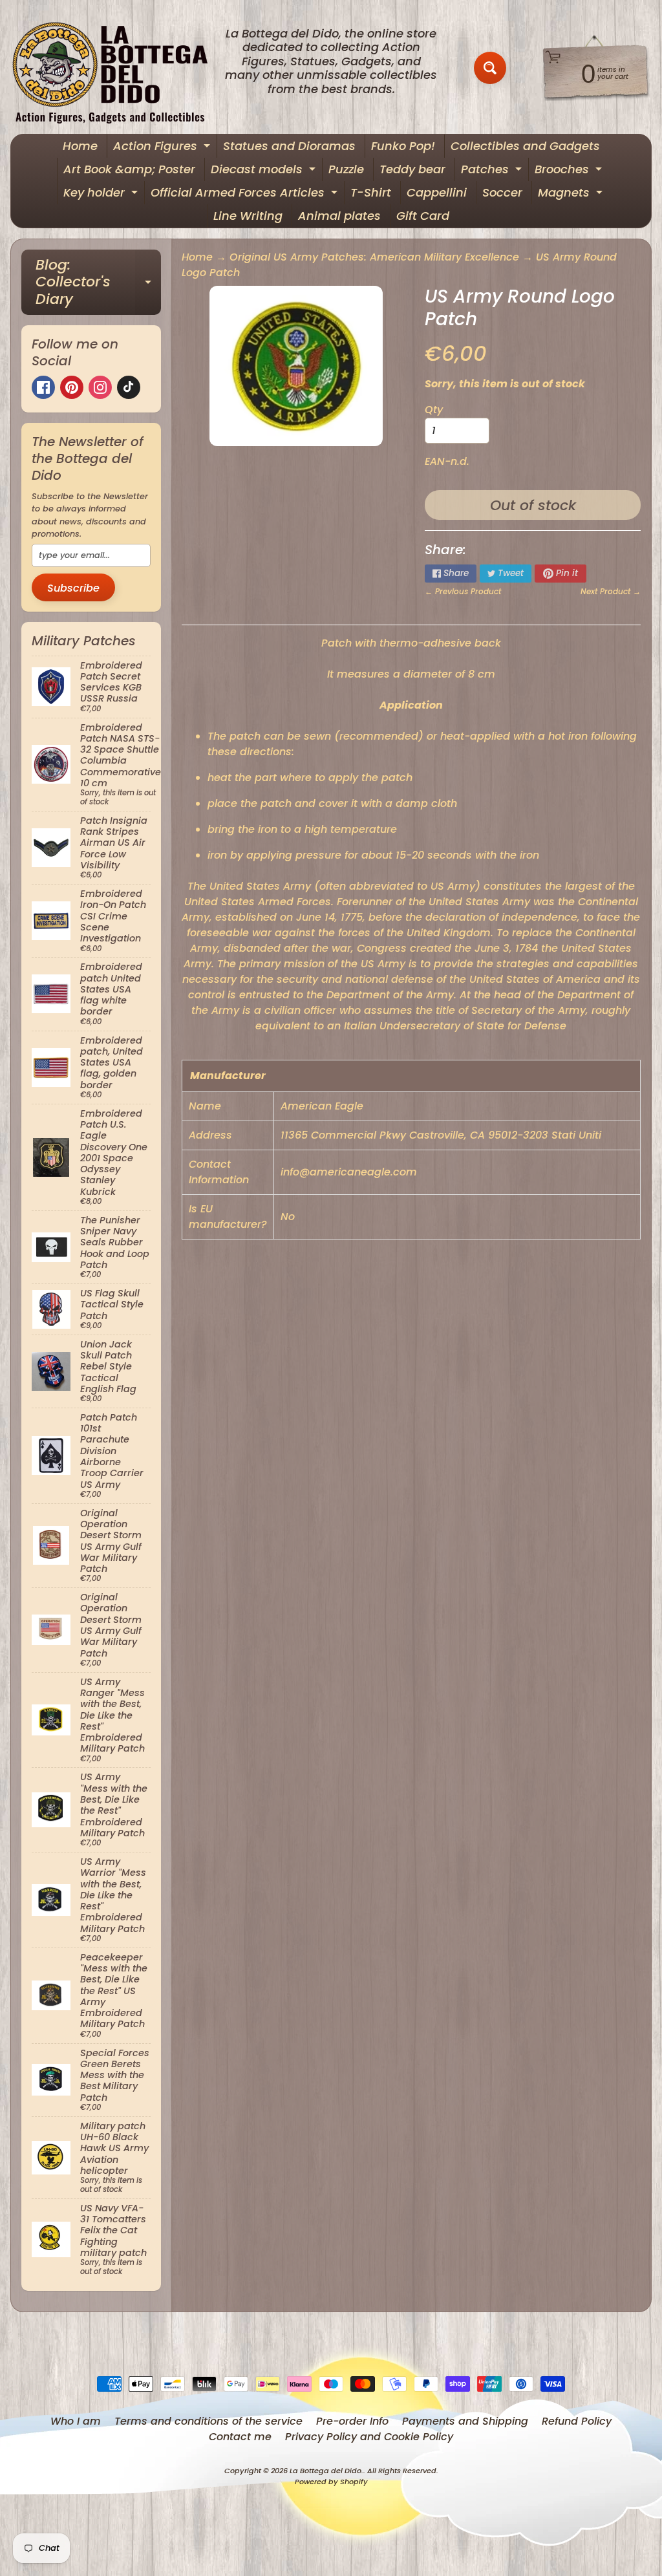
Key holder (102, 194)
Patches (493, 171)
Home (80, 146)
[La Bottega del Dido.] (117, 68)
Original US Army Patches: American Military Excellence (374, 257)
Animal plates (339, 216)
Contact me (240, 2437)
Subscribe (73, 588)
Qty (434, 410)
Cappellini (437, 192)
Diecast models (265, 171)
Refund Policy (577, 2421)
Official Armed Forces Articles (246, 194)
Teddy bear (412, 169)
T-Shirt (371, 192)
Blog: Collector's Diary (98, 282)
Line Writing (248, 216)
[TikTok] (129, 387)
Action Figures (163, 148)
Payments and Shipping (465, 2421)
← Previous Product (463, 591)
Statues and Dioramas (289, 146)
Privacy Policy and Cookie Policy (369, 2437)
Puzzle (346, 169)
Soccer (502, 192)
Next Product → (611, 591)
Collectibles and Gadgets (525, 146)
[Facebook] (43, 387)
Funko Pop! (403, 146)
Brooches (570, 171)
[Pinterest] (72, 387)
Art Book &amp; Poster (129, 169)
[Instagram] (100, 387)
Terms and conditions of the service (208, 2421)
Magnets (572, 194)
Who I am (76, 2421)
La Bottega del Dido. (326, 2471)
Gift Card (423, 216)
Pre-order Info (352, 2421)
